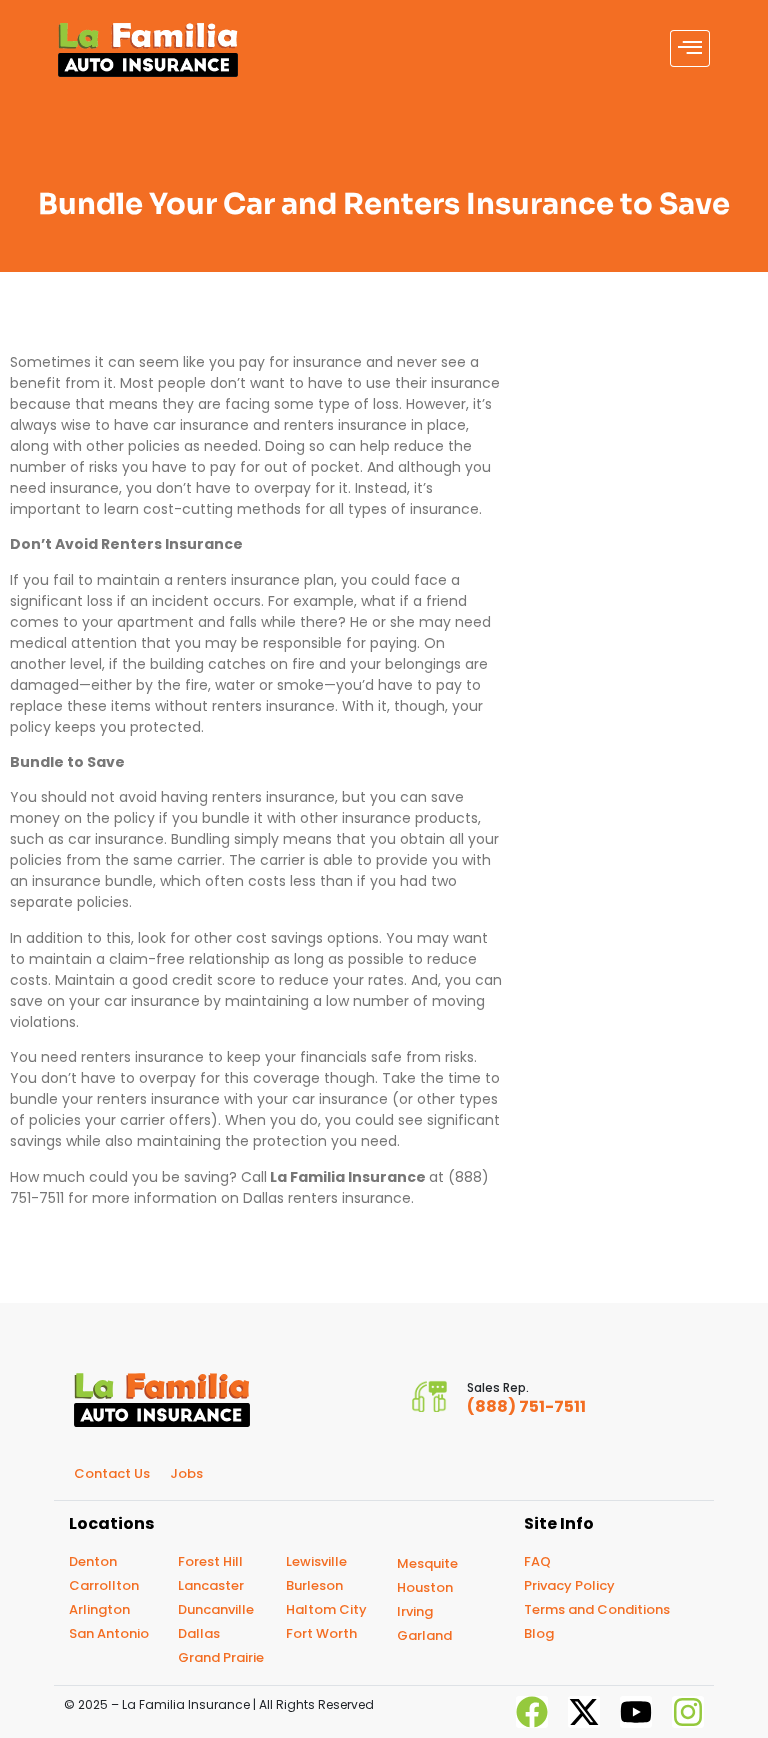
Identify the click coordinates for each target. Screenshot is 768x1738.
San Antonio (109, 1633)
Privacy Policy (569, 1585)
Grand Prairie (221, 1657)
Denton (93, 1561)
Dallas (199, 1633)
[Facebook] (532, 1712)
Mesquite (427, 1563)
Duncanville (216, 1609)
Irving (415, 1611)
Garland (424, 1635)
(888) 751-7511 (526, 1406)
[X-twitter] (584, 1712)
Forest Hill (210, 1561)
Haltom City (326, 1609)
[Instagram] (688, 1712)
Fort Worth (321, 1633)
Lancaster (211, 1585)
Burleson (314, 1585)
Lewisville (316, 1561)
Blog (539, 1633)
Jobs (186, 1473)
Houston (425, 1587)
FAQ (537, 1561)
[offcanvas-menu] (690, 48)
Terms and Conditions (597, 1609)
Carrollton (104, 1585)
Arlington (99, 1609)
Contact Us (112, 1473)
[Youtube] (636, 1712)
